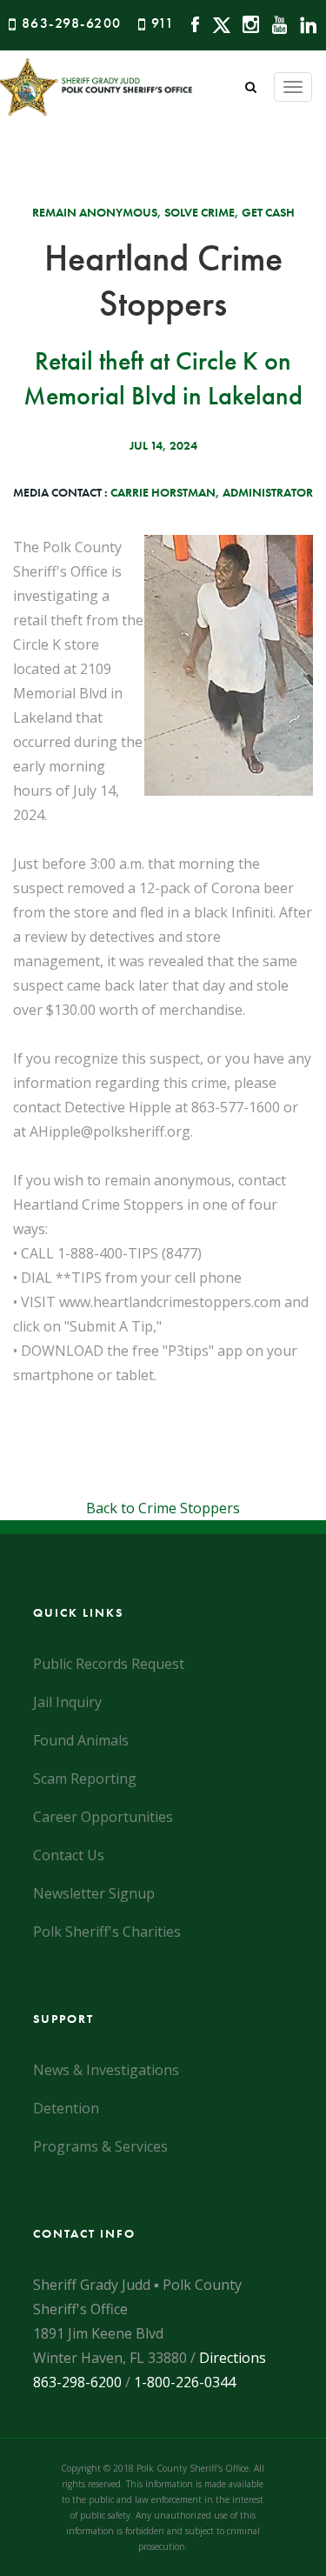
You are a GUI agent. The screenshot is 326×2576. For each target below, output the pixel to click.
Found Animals (81, 1740)
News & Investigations (106, 2070)
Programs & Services (100, 2146)
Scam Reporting (85, 1779)
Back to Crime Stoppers (163, 1508)
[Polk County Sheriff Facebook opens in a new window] (191, 23)
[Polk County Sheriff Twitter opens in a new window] (217, 23)
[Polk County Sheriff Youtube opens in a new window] (275, 23)
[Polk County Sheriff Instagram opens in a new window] (246, 23)
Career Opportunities (103, 1817)
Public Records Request (109, 1664)
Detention (66, 2108)
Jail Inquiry (67, 1702)
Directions (233, 2358)
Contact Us (69, 1855)
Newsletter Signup (94, 1893)
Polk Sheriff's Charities (107, 1932)
